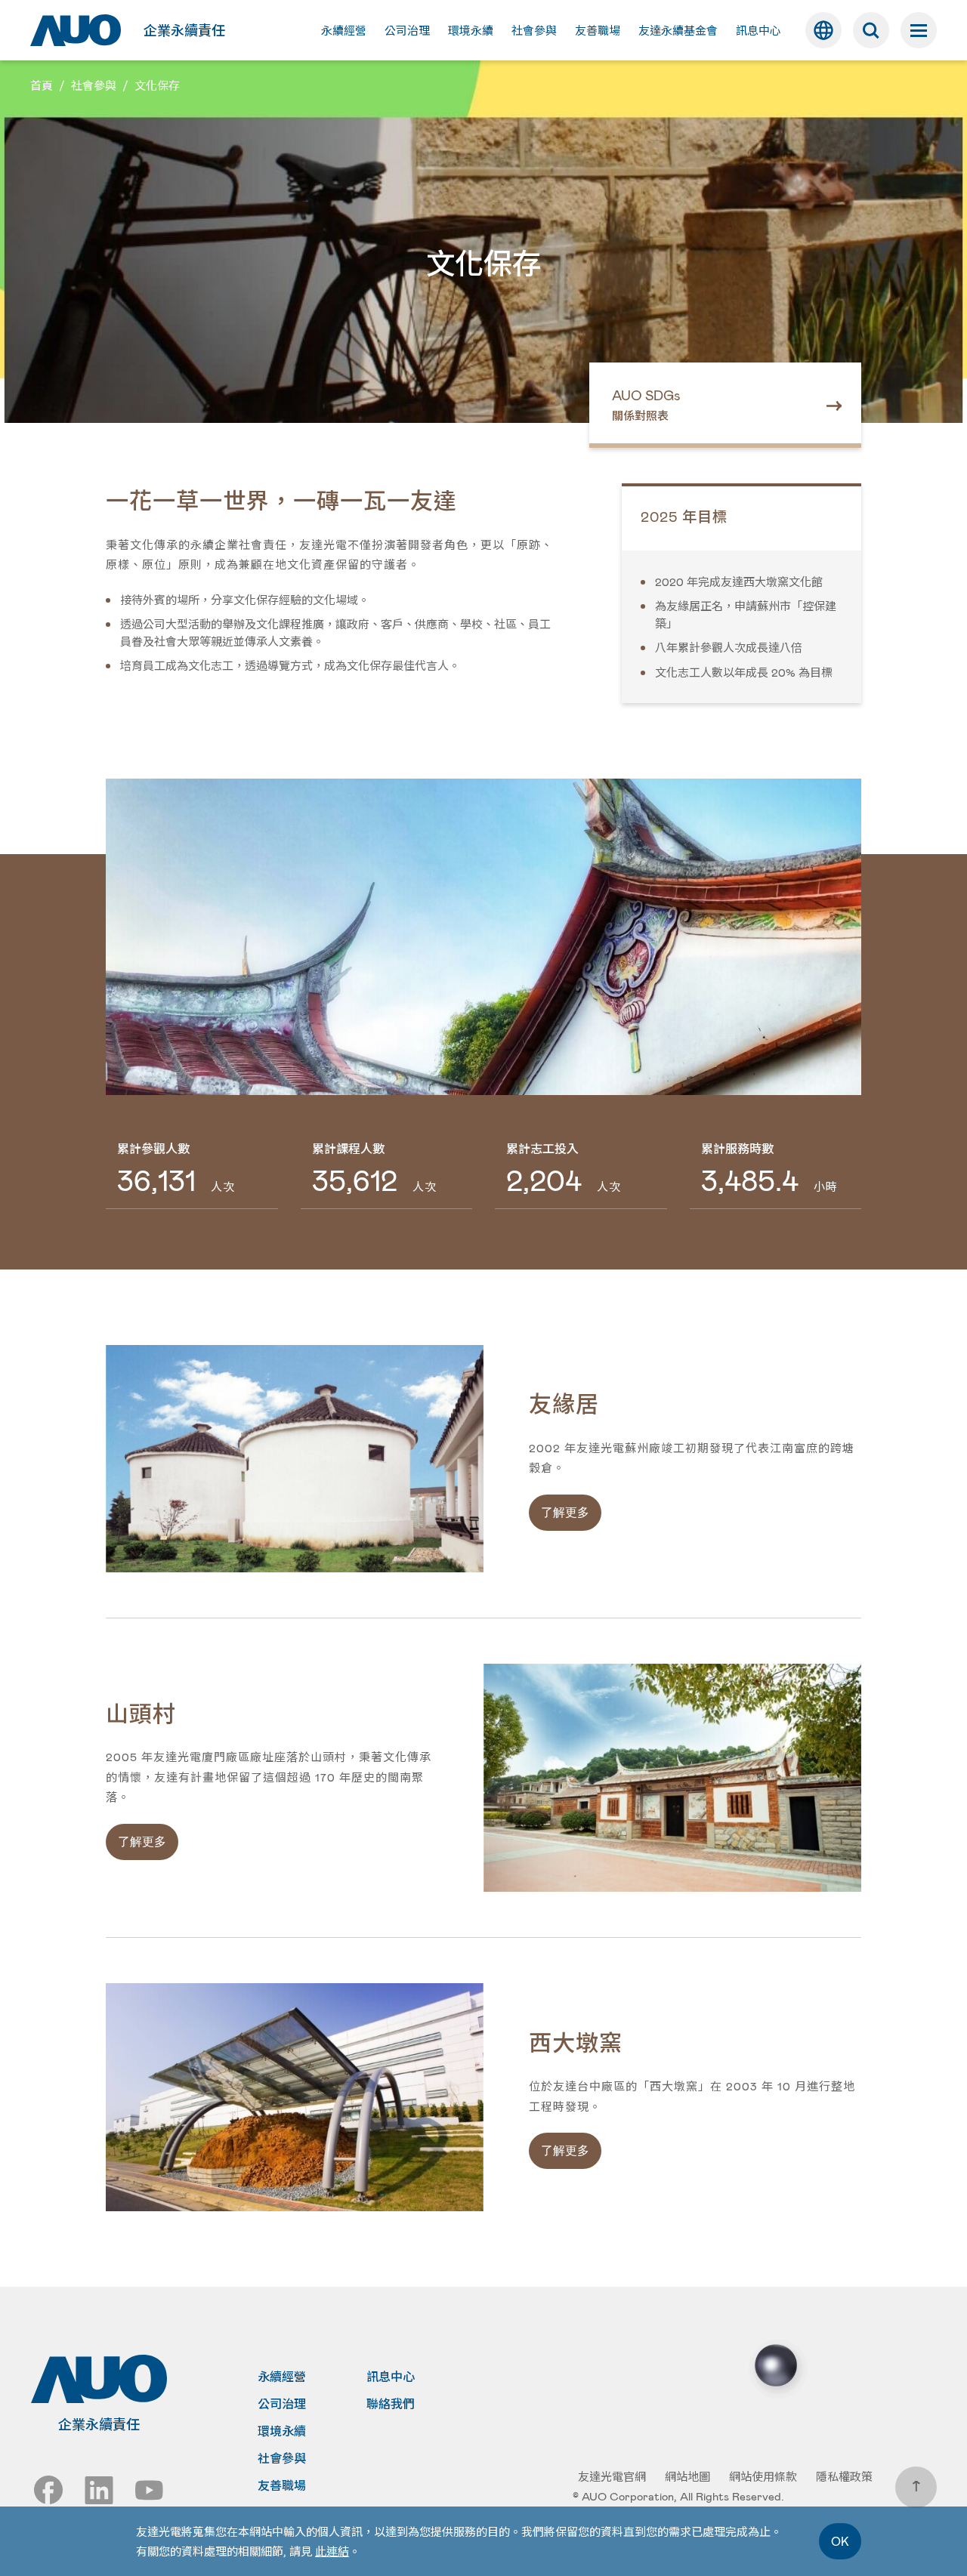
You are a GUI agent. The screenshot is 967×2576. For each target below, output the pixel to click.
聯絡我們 (391, 2404)
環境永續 (282, 2431)
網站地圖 (687, 2476)
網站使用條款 (763, 2476)
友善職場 (282, 2485)
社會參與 (282, 2458)
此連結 (332, 2551)
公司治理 (282, 2404)
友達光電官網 (612, 2476)
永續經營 (282, 2377)
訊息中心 (391, 2377)
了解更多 (565, 1512)
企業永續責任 (184, 30)
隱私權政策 (844, 2476)
